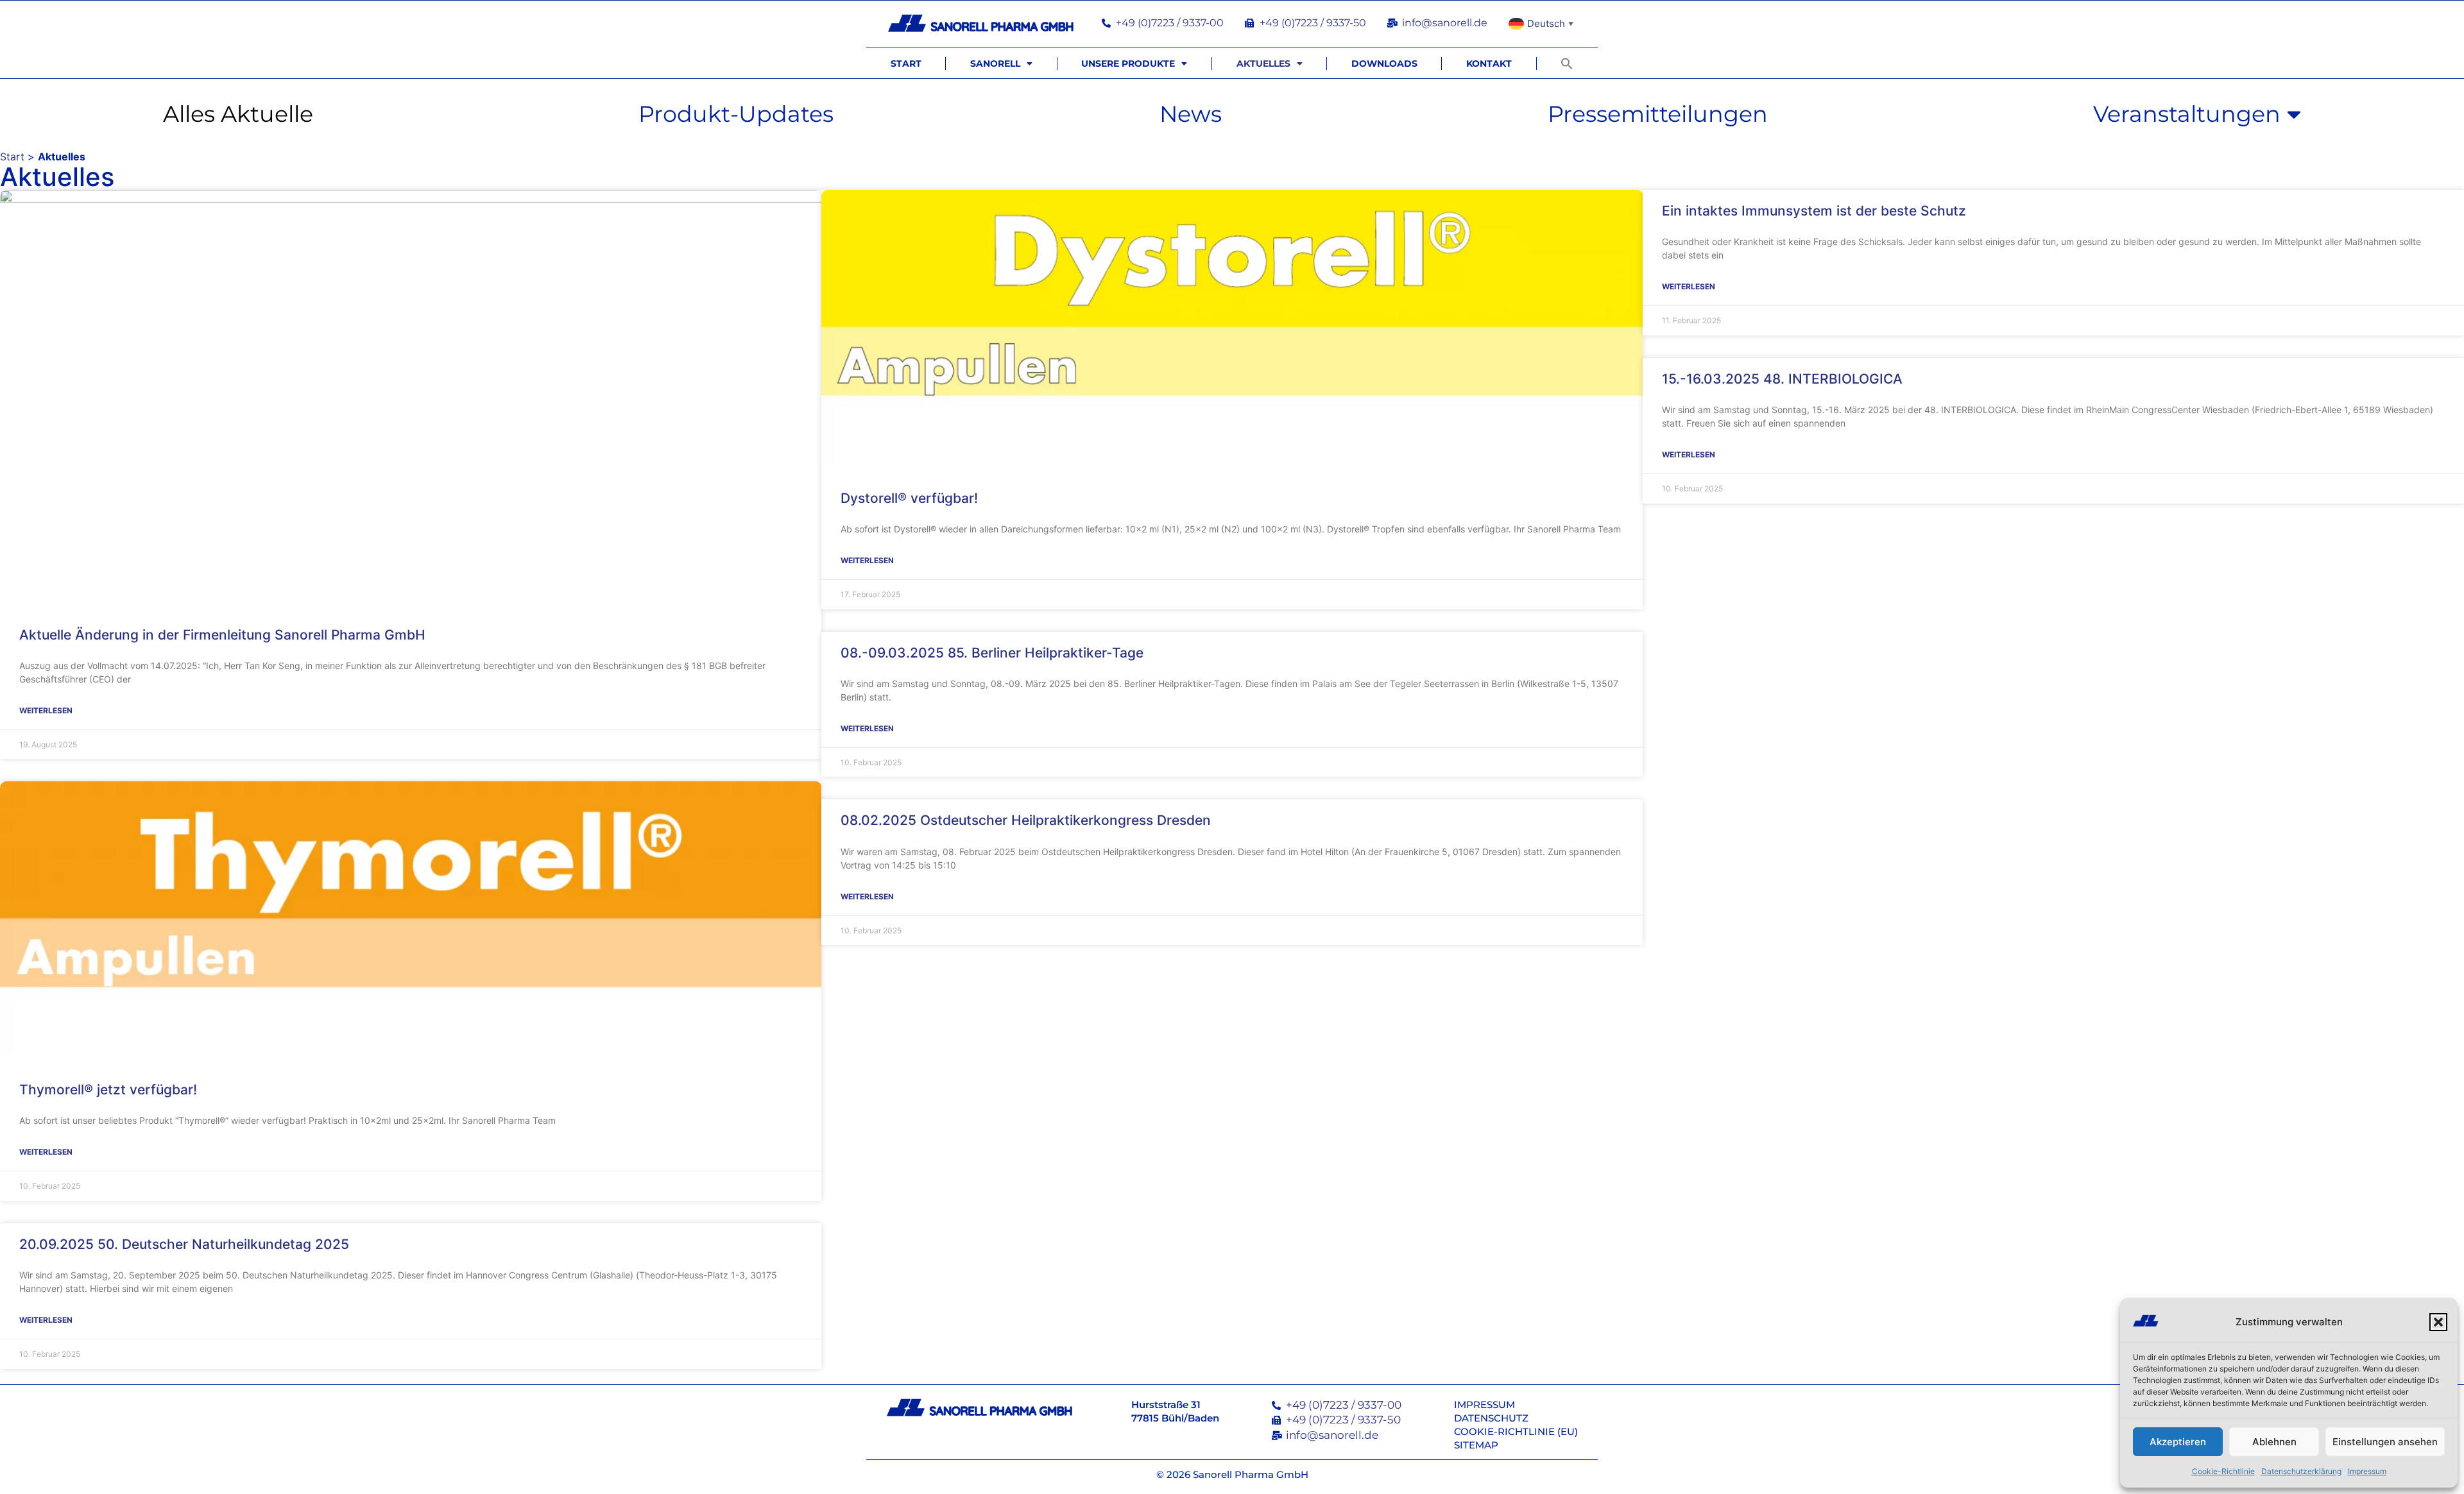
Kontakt (1489, 64)
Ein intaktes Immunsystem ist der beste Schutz (1814, 211)
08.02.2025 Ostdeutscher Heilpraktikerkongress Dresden (1026, 820)
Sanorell (995, 64)
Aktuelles (1263, 64)
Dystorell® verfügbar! (909, 498)
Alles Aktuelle (238, 114)
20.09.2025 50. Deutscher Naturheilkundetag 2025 (184, 1244)
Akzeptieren (2178, 1442)
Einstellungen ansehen (2385, 1442)
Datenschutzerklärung (2301, 1471)
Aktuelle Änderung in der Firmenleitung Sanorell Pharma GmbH (222, 635)
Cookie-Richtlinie (2223, 1471)
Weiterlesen (46, 710)
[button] (2438, 1322)
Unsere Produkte (1128, 64)
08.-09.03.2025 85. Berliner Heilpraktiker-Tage (992, 653)
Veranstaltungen (2187, 114)
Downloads (1384, 64)
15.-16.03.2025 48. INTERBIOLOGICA (1782, 379)
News (1191, 114)
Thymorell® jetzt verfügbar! (108, 1090)
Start (906, 64)
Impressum (2367, 1471)
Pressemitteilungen (1658, 114)
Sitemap (1476, 1445)
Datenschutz (1491, 1418)
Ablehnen (2274, 1442)
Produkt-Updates (736, 114)
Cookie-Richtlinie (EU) (1516, 1431)
